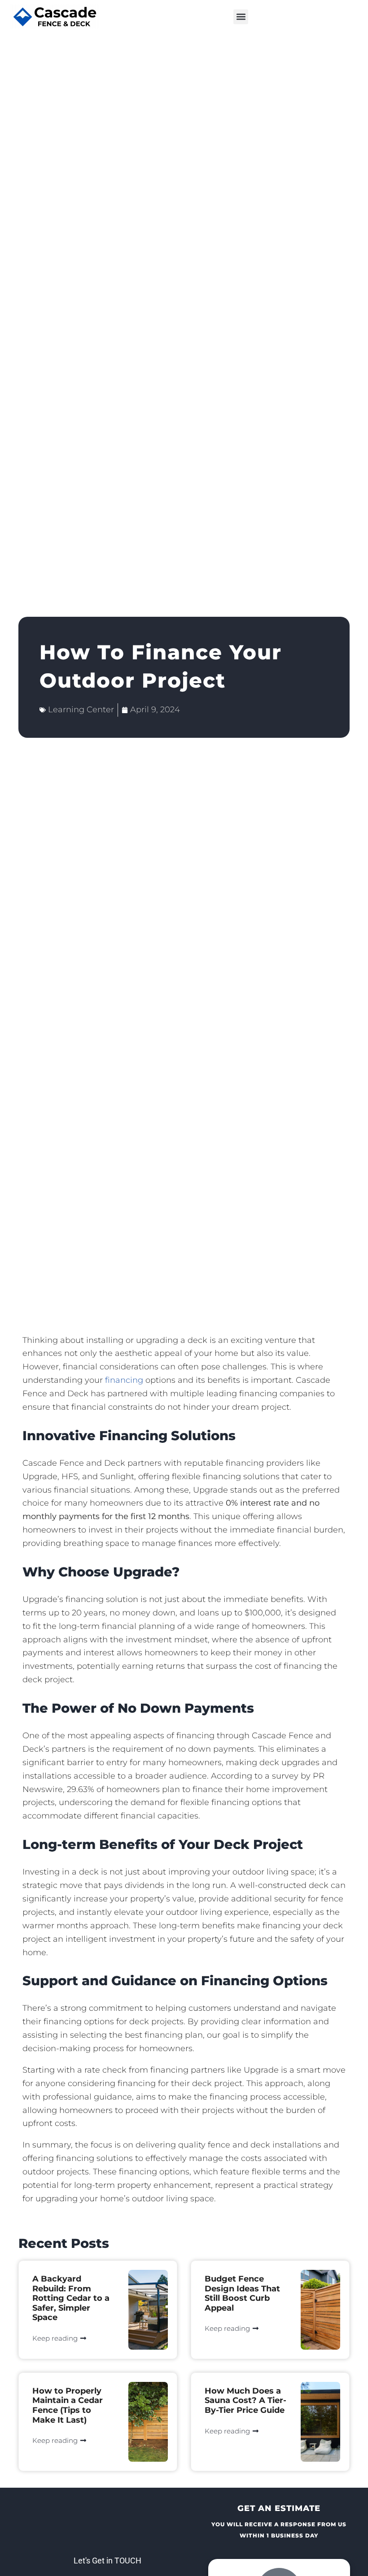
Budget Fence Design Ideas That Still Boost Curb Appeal (242, 2293)
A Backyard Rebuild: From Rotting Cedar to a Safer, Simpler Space (71, 2298)
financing (124, 1380)
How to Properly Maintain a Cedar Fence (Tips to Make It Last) (68, 2405)
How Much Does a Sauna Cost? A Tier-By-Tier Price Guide (245, 2401)
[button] (241, 17)
